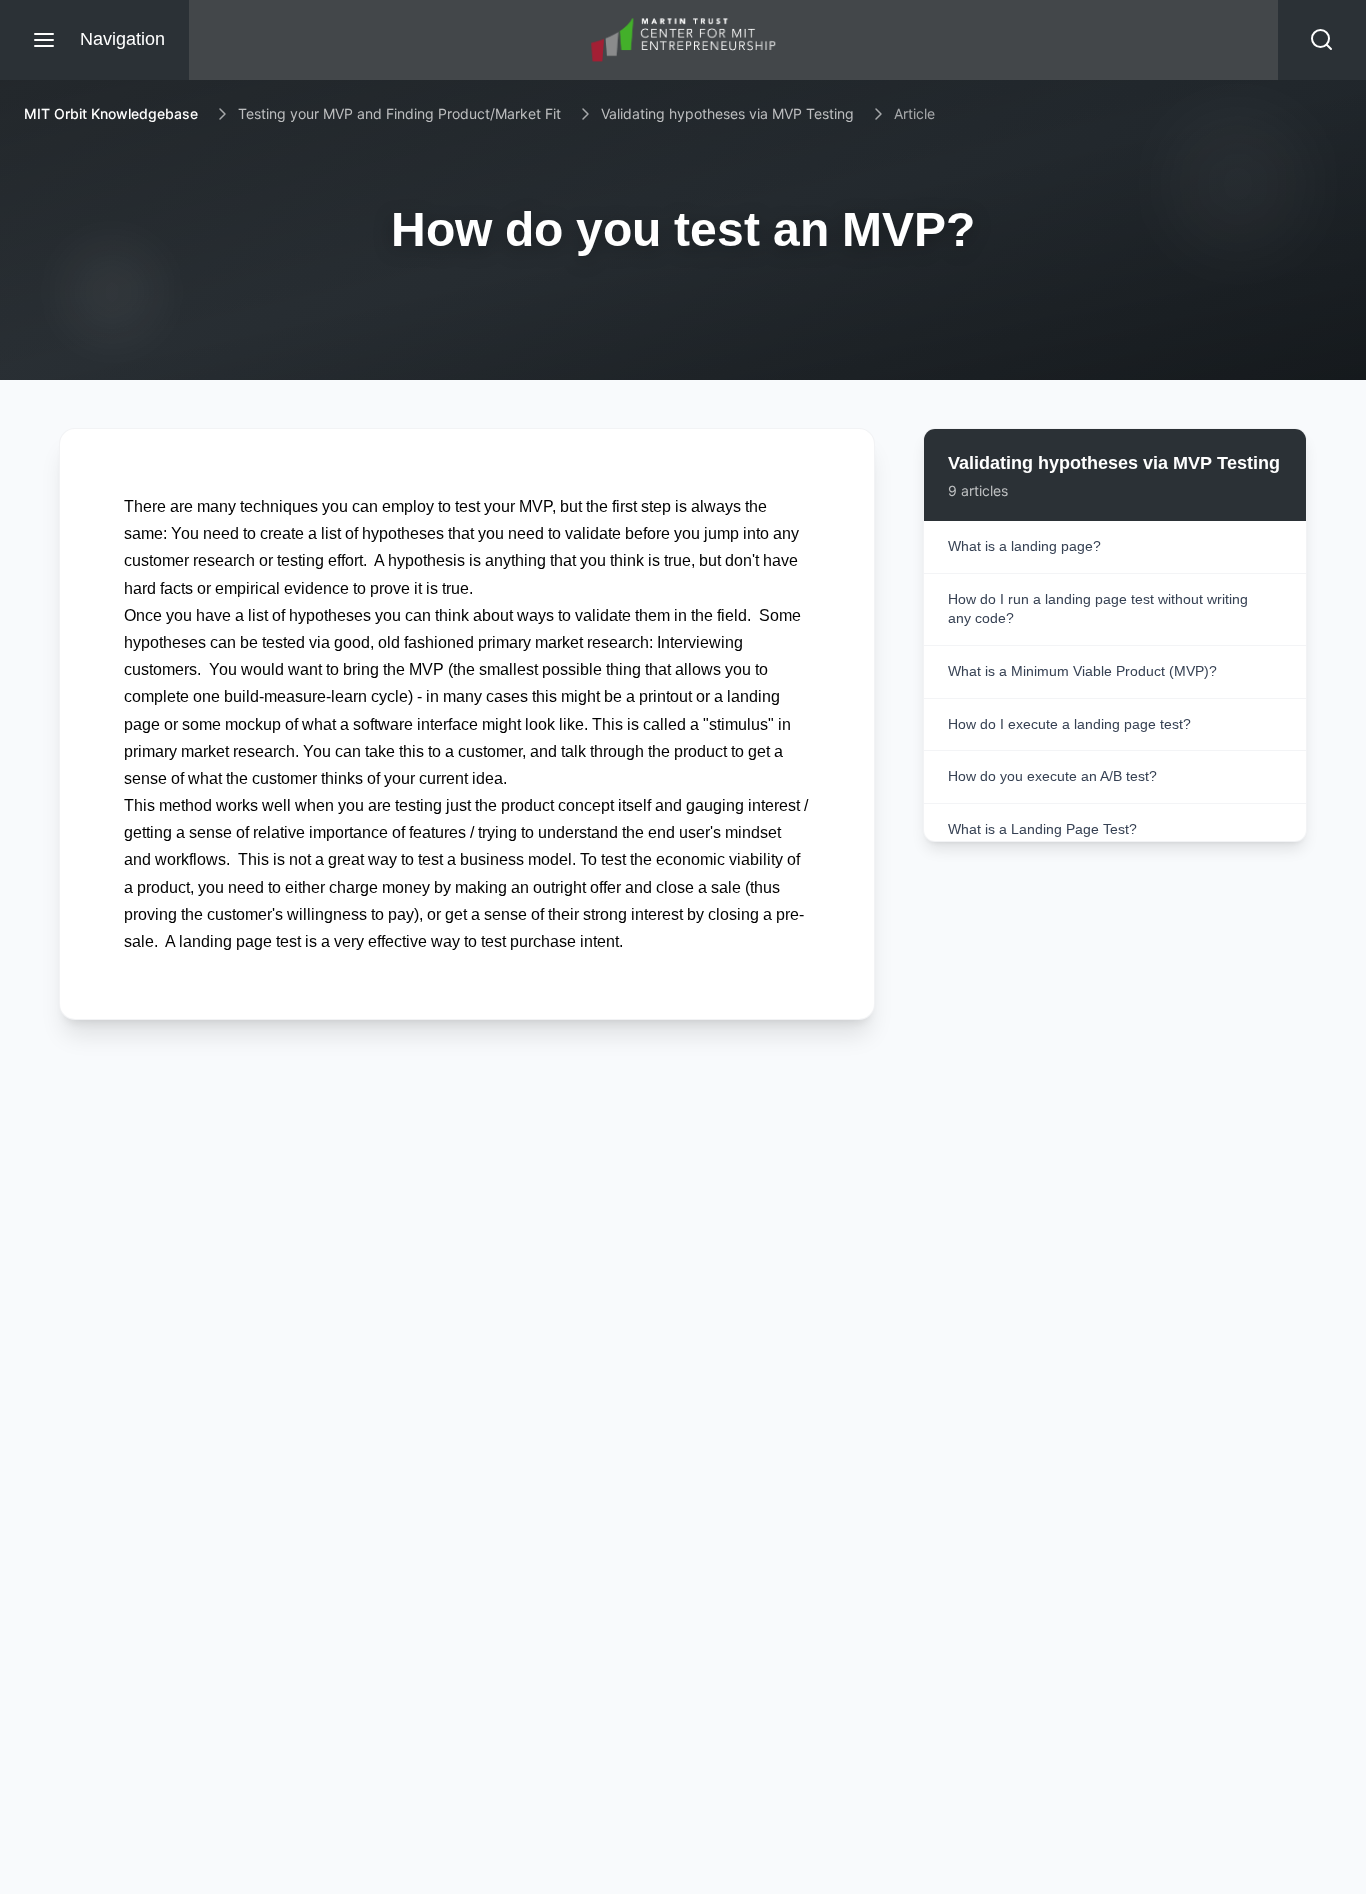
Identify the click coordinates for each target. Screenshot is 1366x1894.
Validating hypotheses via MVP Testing (727, 113)
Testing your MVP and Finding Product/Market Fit (399, 113)
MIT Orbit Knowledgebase (111, 113)
